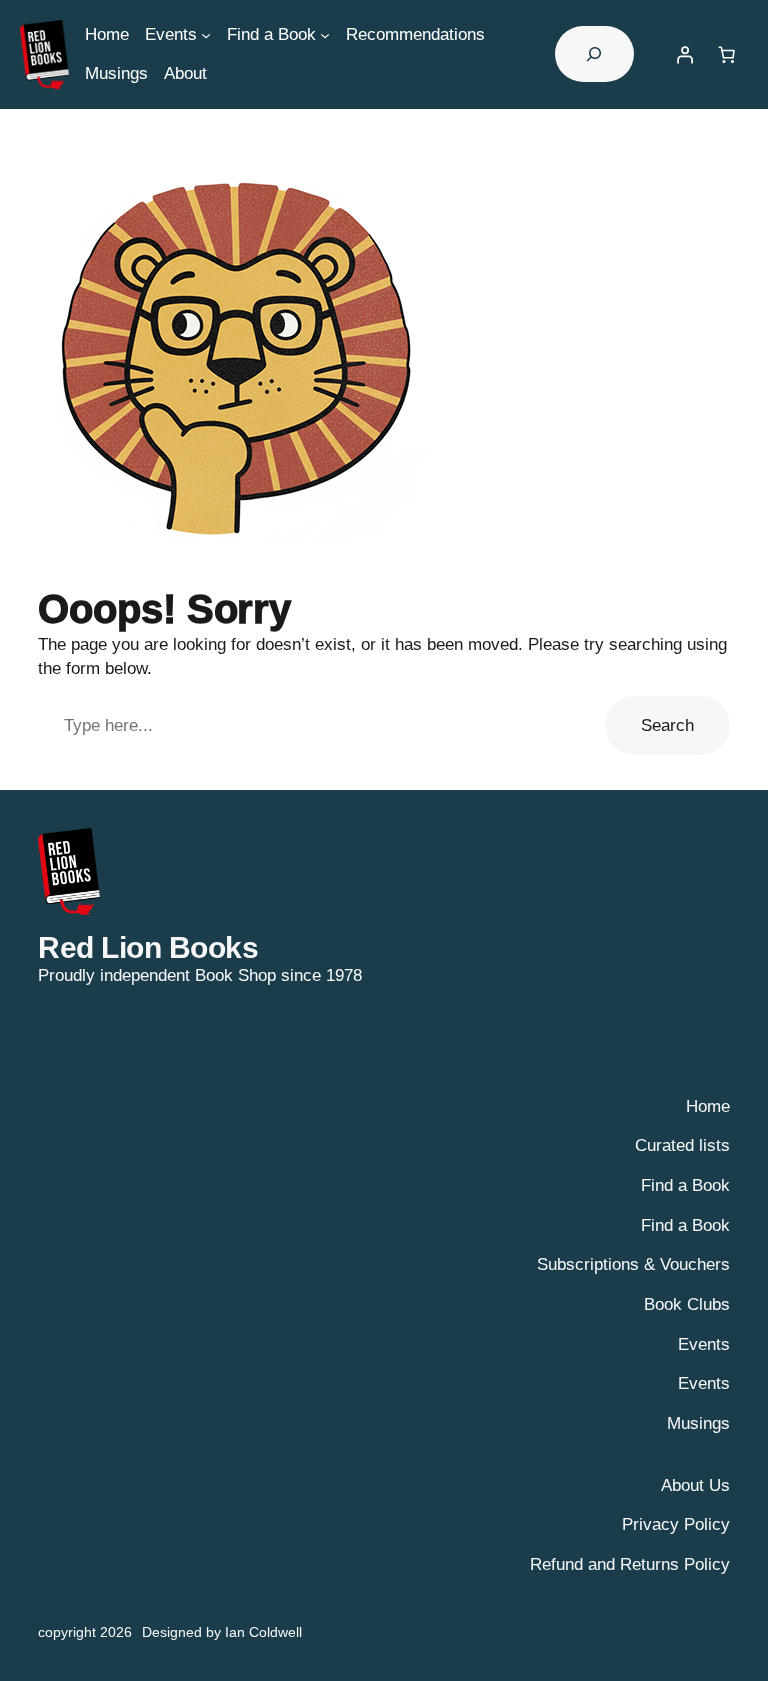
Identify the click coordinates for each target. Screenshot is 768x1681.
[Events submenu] (206, 34)
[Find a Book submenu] (325, 34)
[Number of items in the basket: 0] (727, 54)
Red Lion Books (148, 947)
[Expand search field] (594, 54)
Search (667, 725)
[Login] (685, 54)
